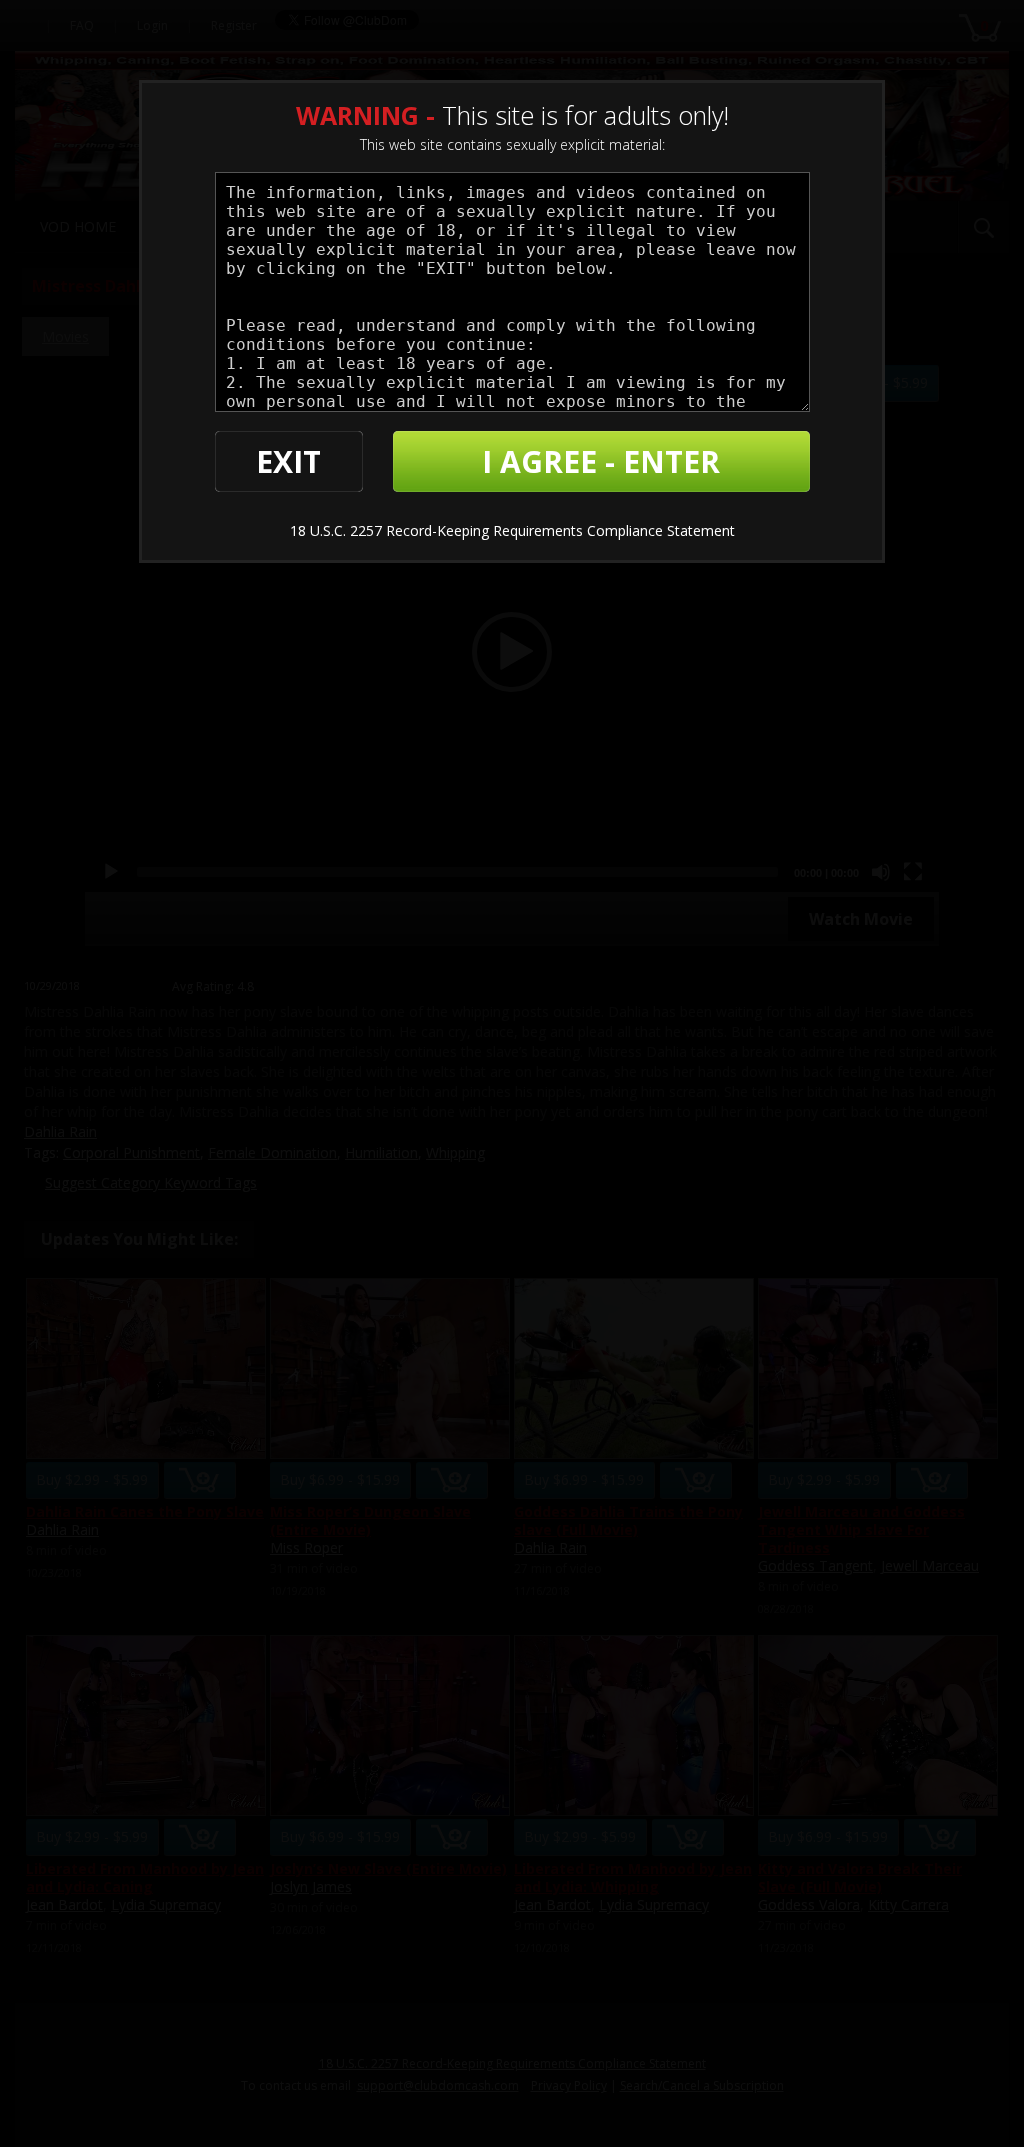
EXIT (288, 461)
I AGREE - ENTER (601, 461)
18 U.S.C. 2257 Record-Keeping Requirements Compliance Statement (512, 530)
